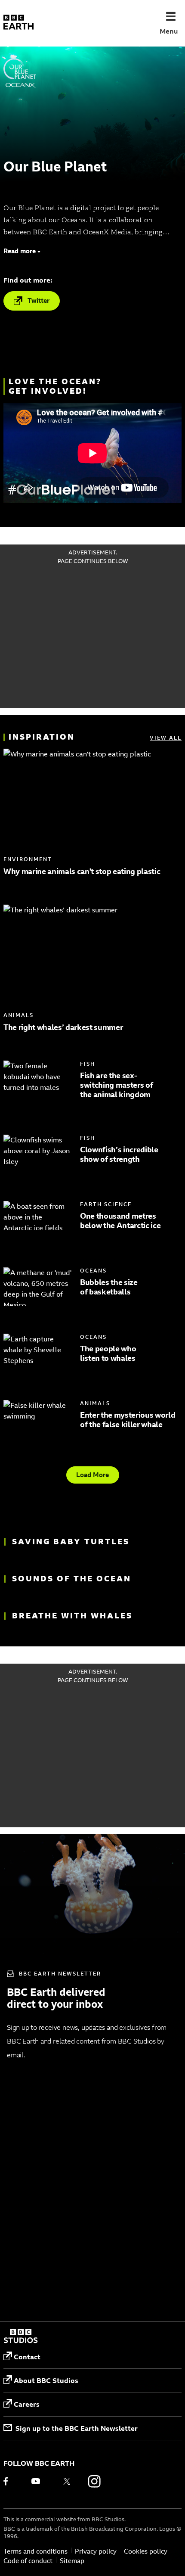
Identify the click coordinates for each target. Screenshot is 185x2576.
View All (166, 738)
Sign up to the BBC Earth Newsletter (77, 2428)
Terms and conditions (35, 2551)
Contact (27, 2357)
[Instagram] (94, 2481)
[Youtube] (39, 2481)
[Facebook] (12, 2481)
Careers (27, 2404)
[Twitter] (67, 2481)
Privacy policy (96, 2551)
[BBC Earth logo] (18, 23)
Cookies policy (146, 2551)
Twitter (39, 300)
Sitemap (72, 2561)
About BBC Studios (46, 2380)
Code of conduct (28, 2561)
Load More (92, 1475)
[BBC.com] (21, 2337)
